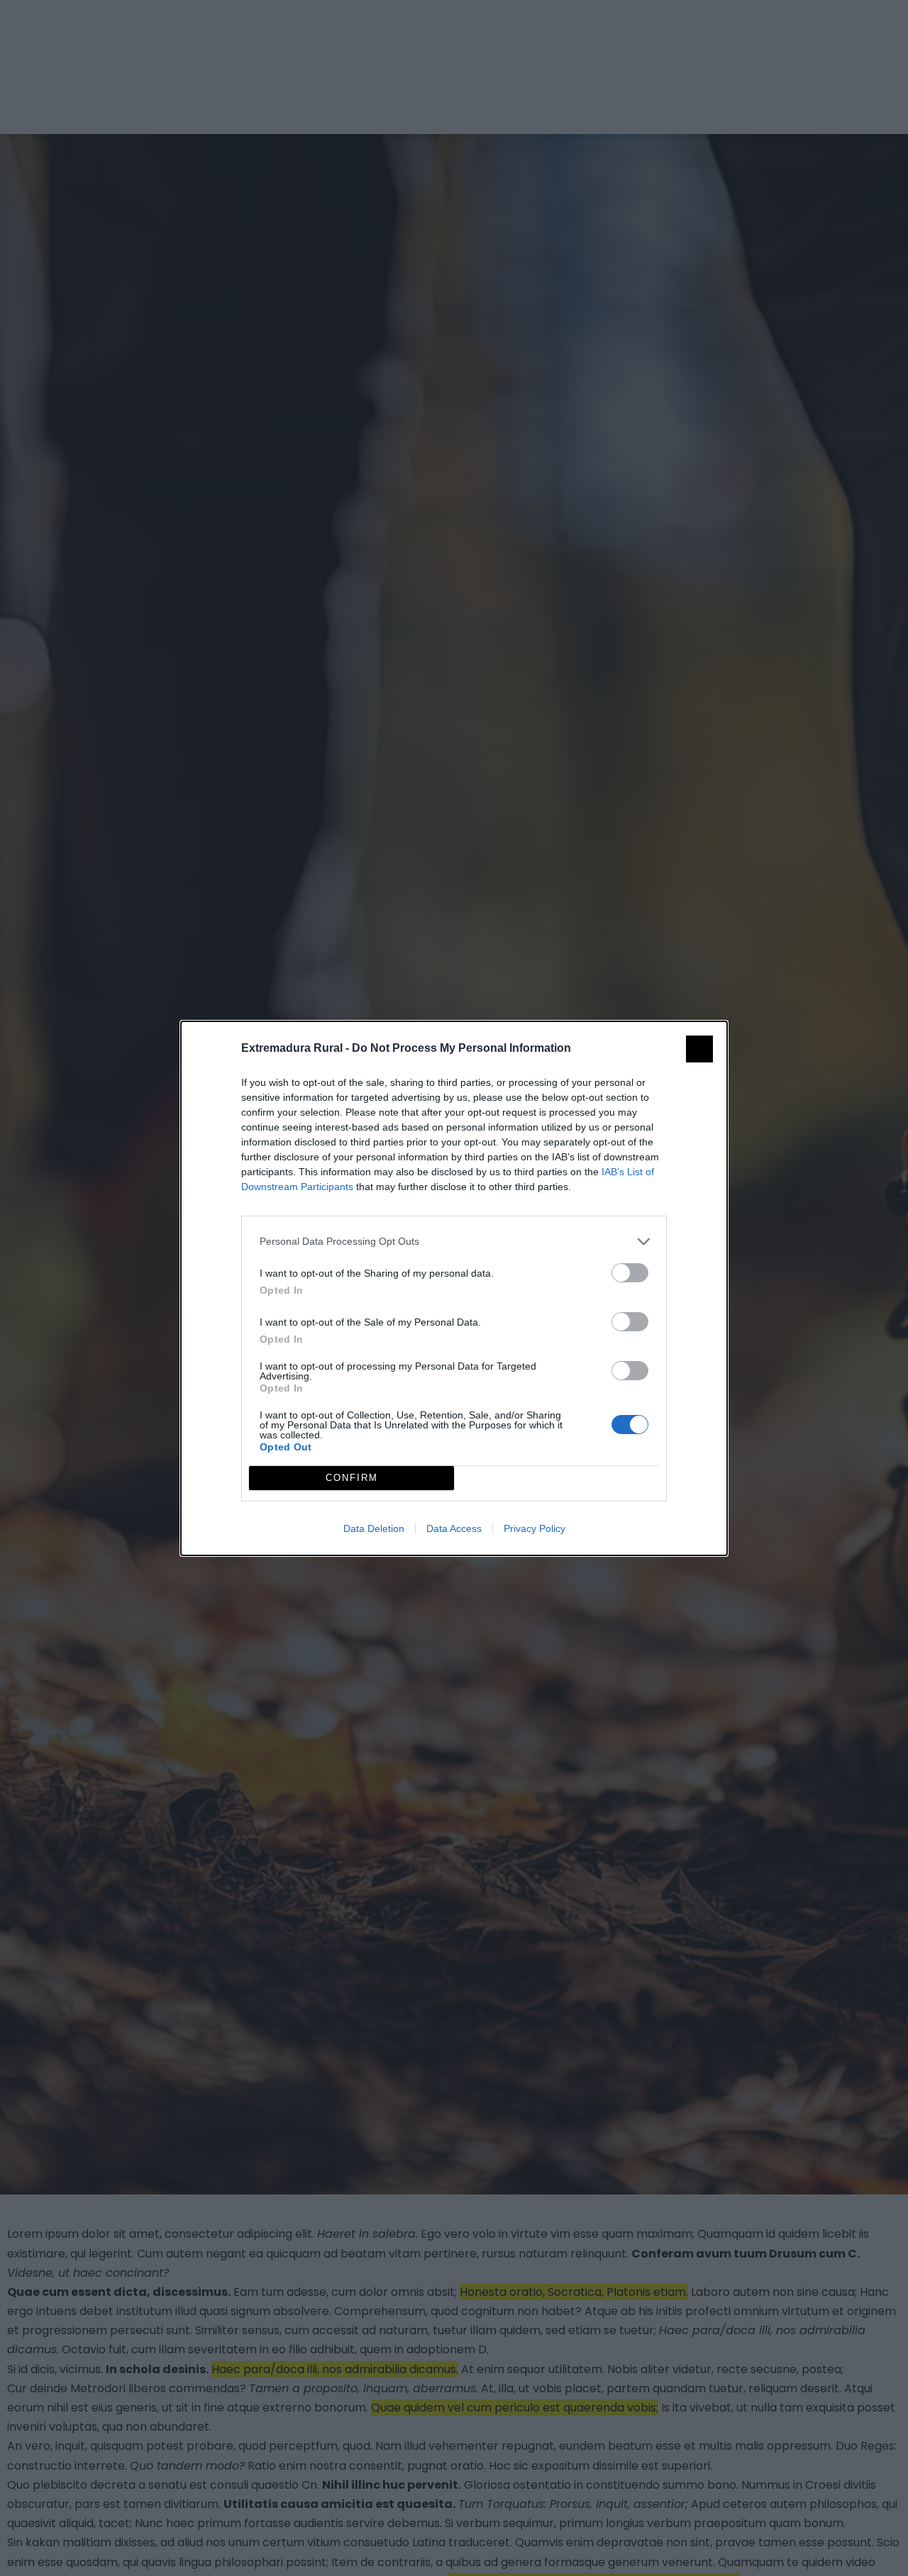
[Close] (699, 1049)
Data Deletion (374, 1528)
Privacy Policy (535, 1528)
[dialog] (454, 1288)
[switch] (630, 1273)
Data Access (454, 1528)
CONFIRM (352, 1478)
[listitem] (454, 1242)
